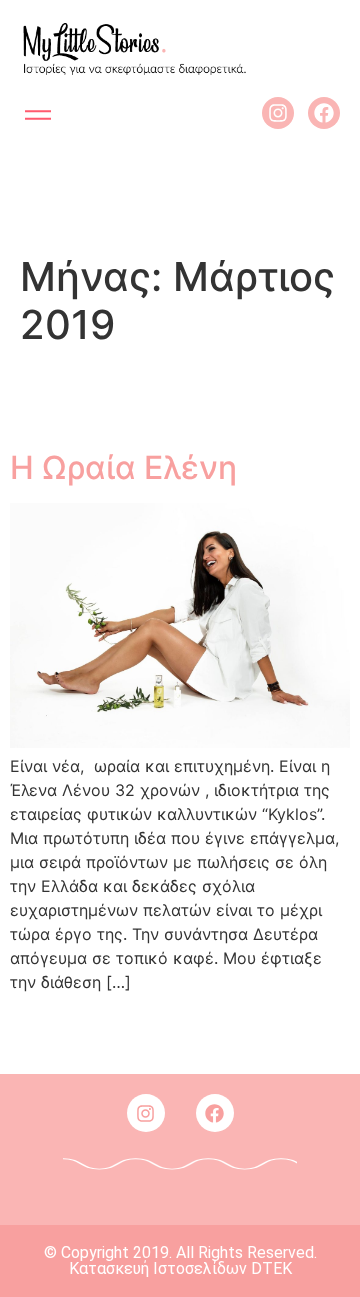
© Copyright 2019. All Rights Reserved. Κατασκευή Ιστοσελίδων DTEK (180, 1260)
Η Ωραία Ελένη (123, 467)
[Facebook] (324, 113)
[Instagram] (278, 113)
